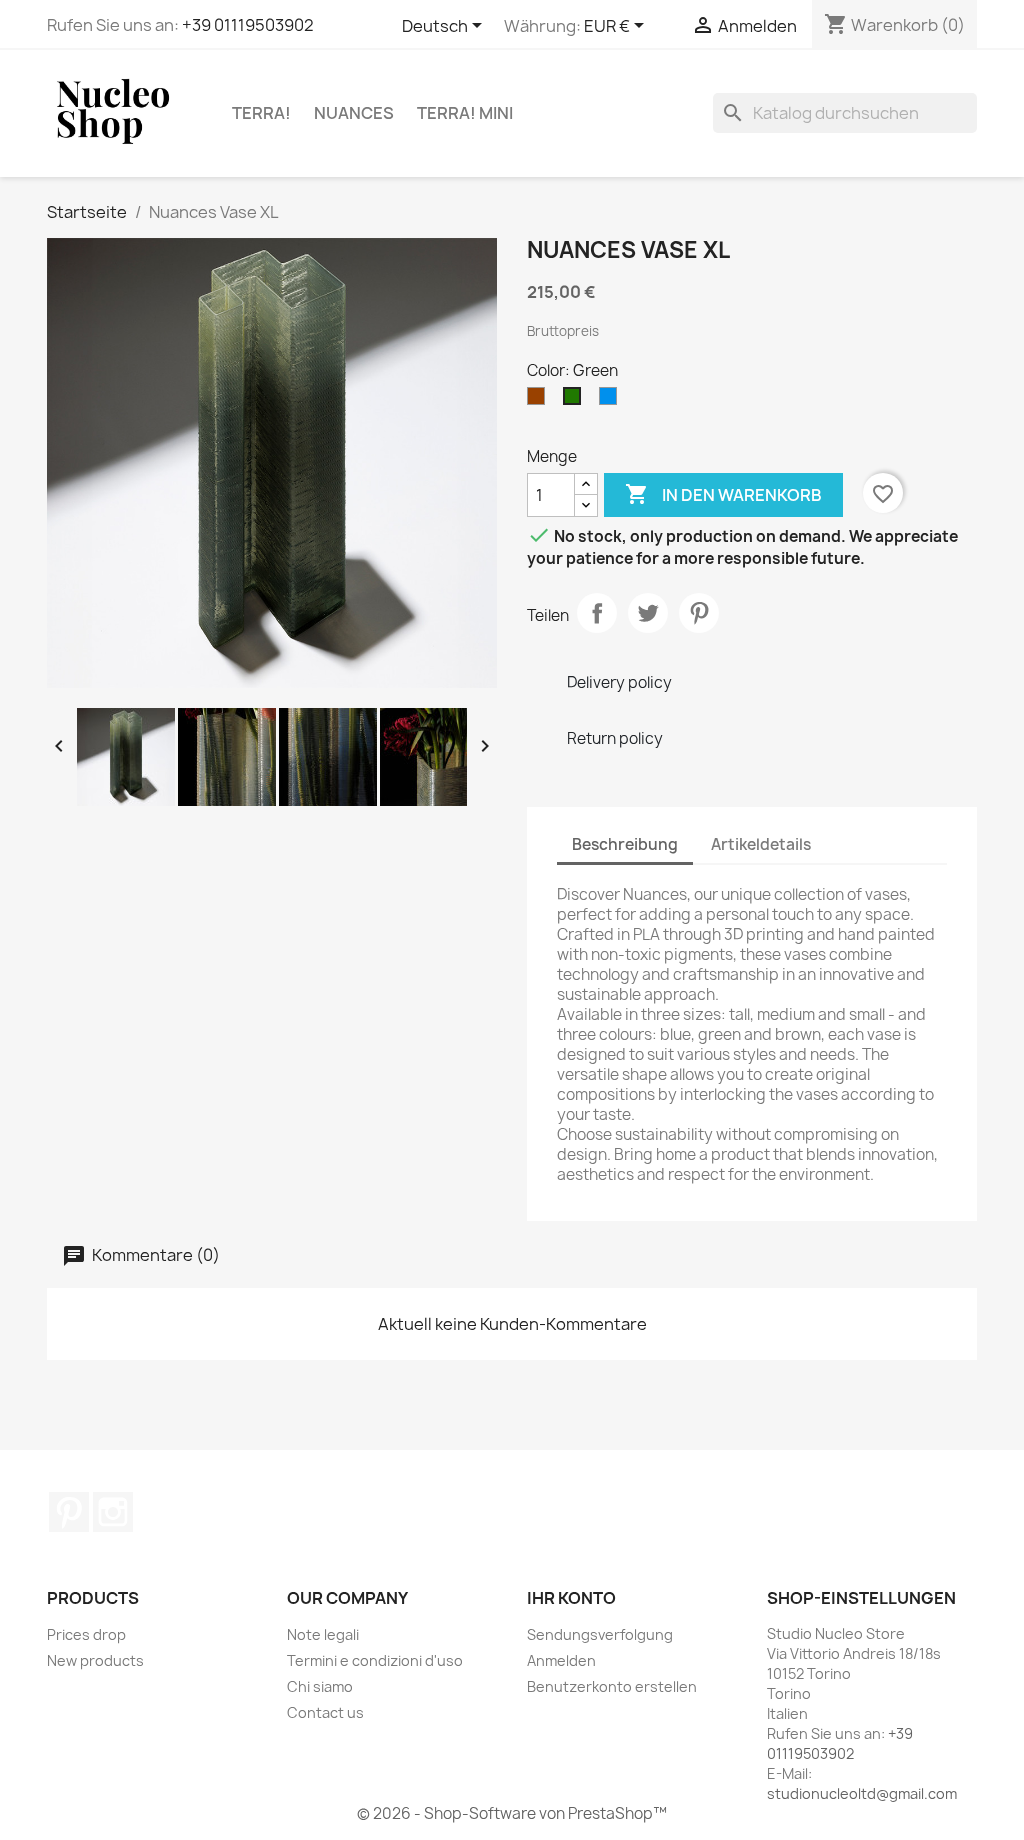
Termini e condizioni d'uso (375, 1660)
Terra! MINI (465, 113)
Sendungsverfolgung (600, 1634)
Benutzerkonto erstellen (612, 1686)
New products (95, 1660)
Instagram (113, 1512)
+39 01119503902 (248, 25)
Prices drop (86, 1634)
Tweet (648, 613)
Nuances (354, 113)
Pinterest (699, 613)
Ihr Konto (571, 1598)
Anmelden (561, 1660)
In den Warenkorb (723, 494)
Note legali (323, 1634)
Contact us (325, 1712)
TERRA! (261, 113)
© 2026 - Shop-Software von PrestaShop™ (512, 1813)
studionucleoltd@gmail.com (862, 1793)
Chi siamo (320, 1686)
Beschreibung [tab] (625, 844)
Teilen (597, 613)
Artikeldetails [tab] (761, 844)
